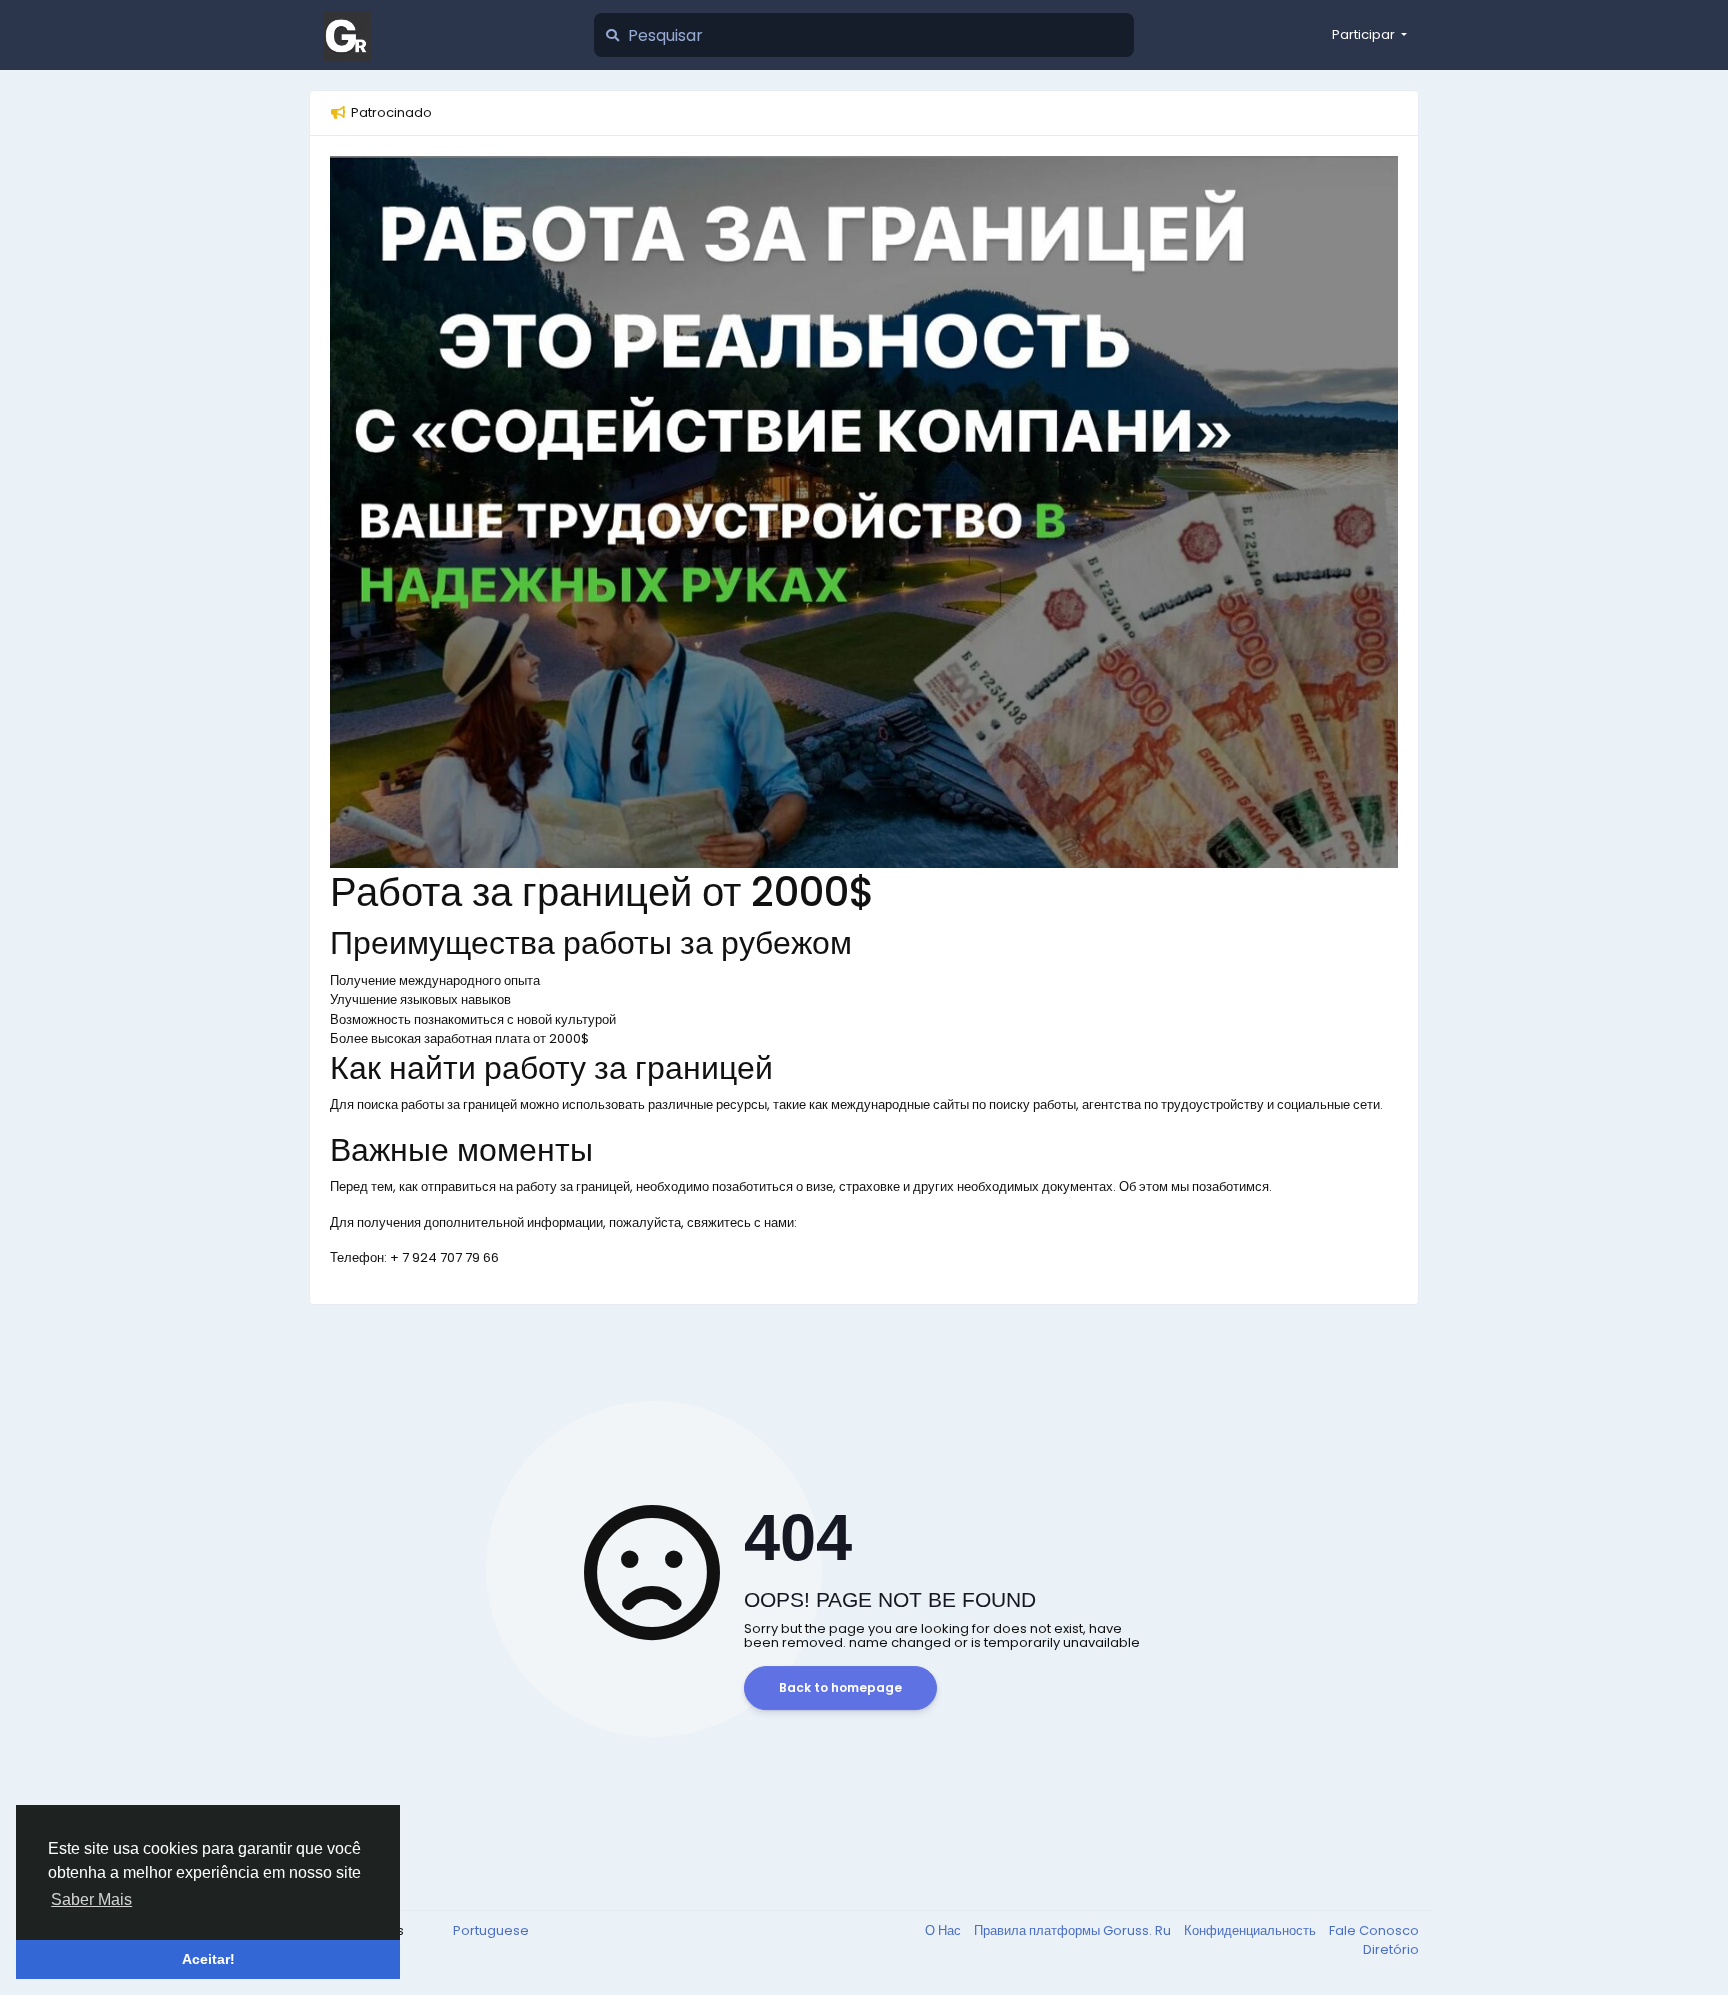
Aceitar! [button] (208, 1959)
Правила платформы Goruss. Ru (1074, 1930)
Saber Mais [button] (91, 1899)
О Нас (944, 1930)
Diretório (1391, 1949)
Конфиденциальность (1251, 1930)
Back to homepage (840, 1687)
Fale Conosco (1374, 1930)
